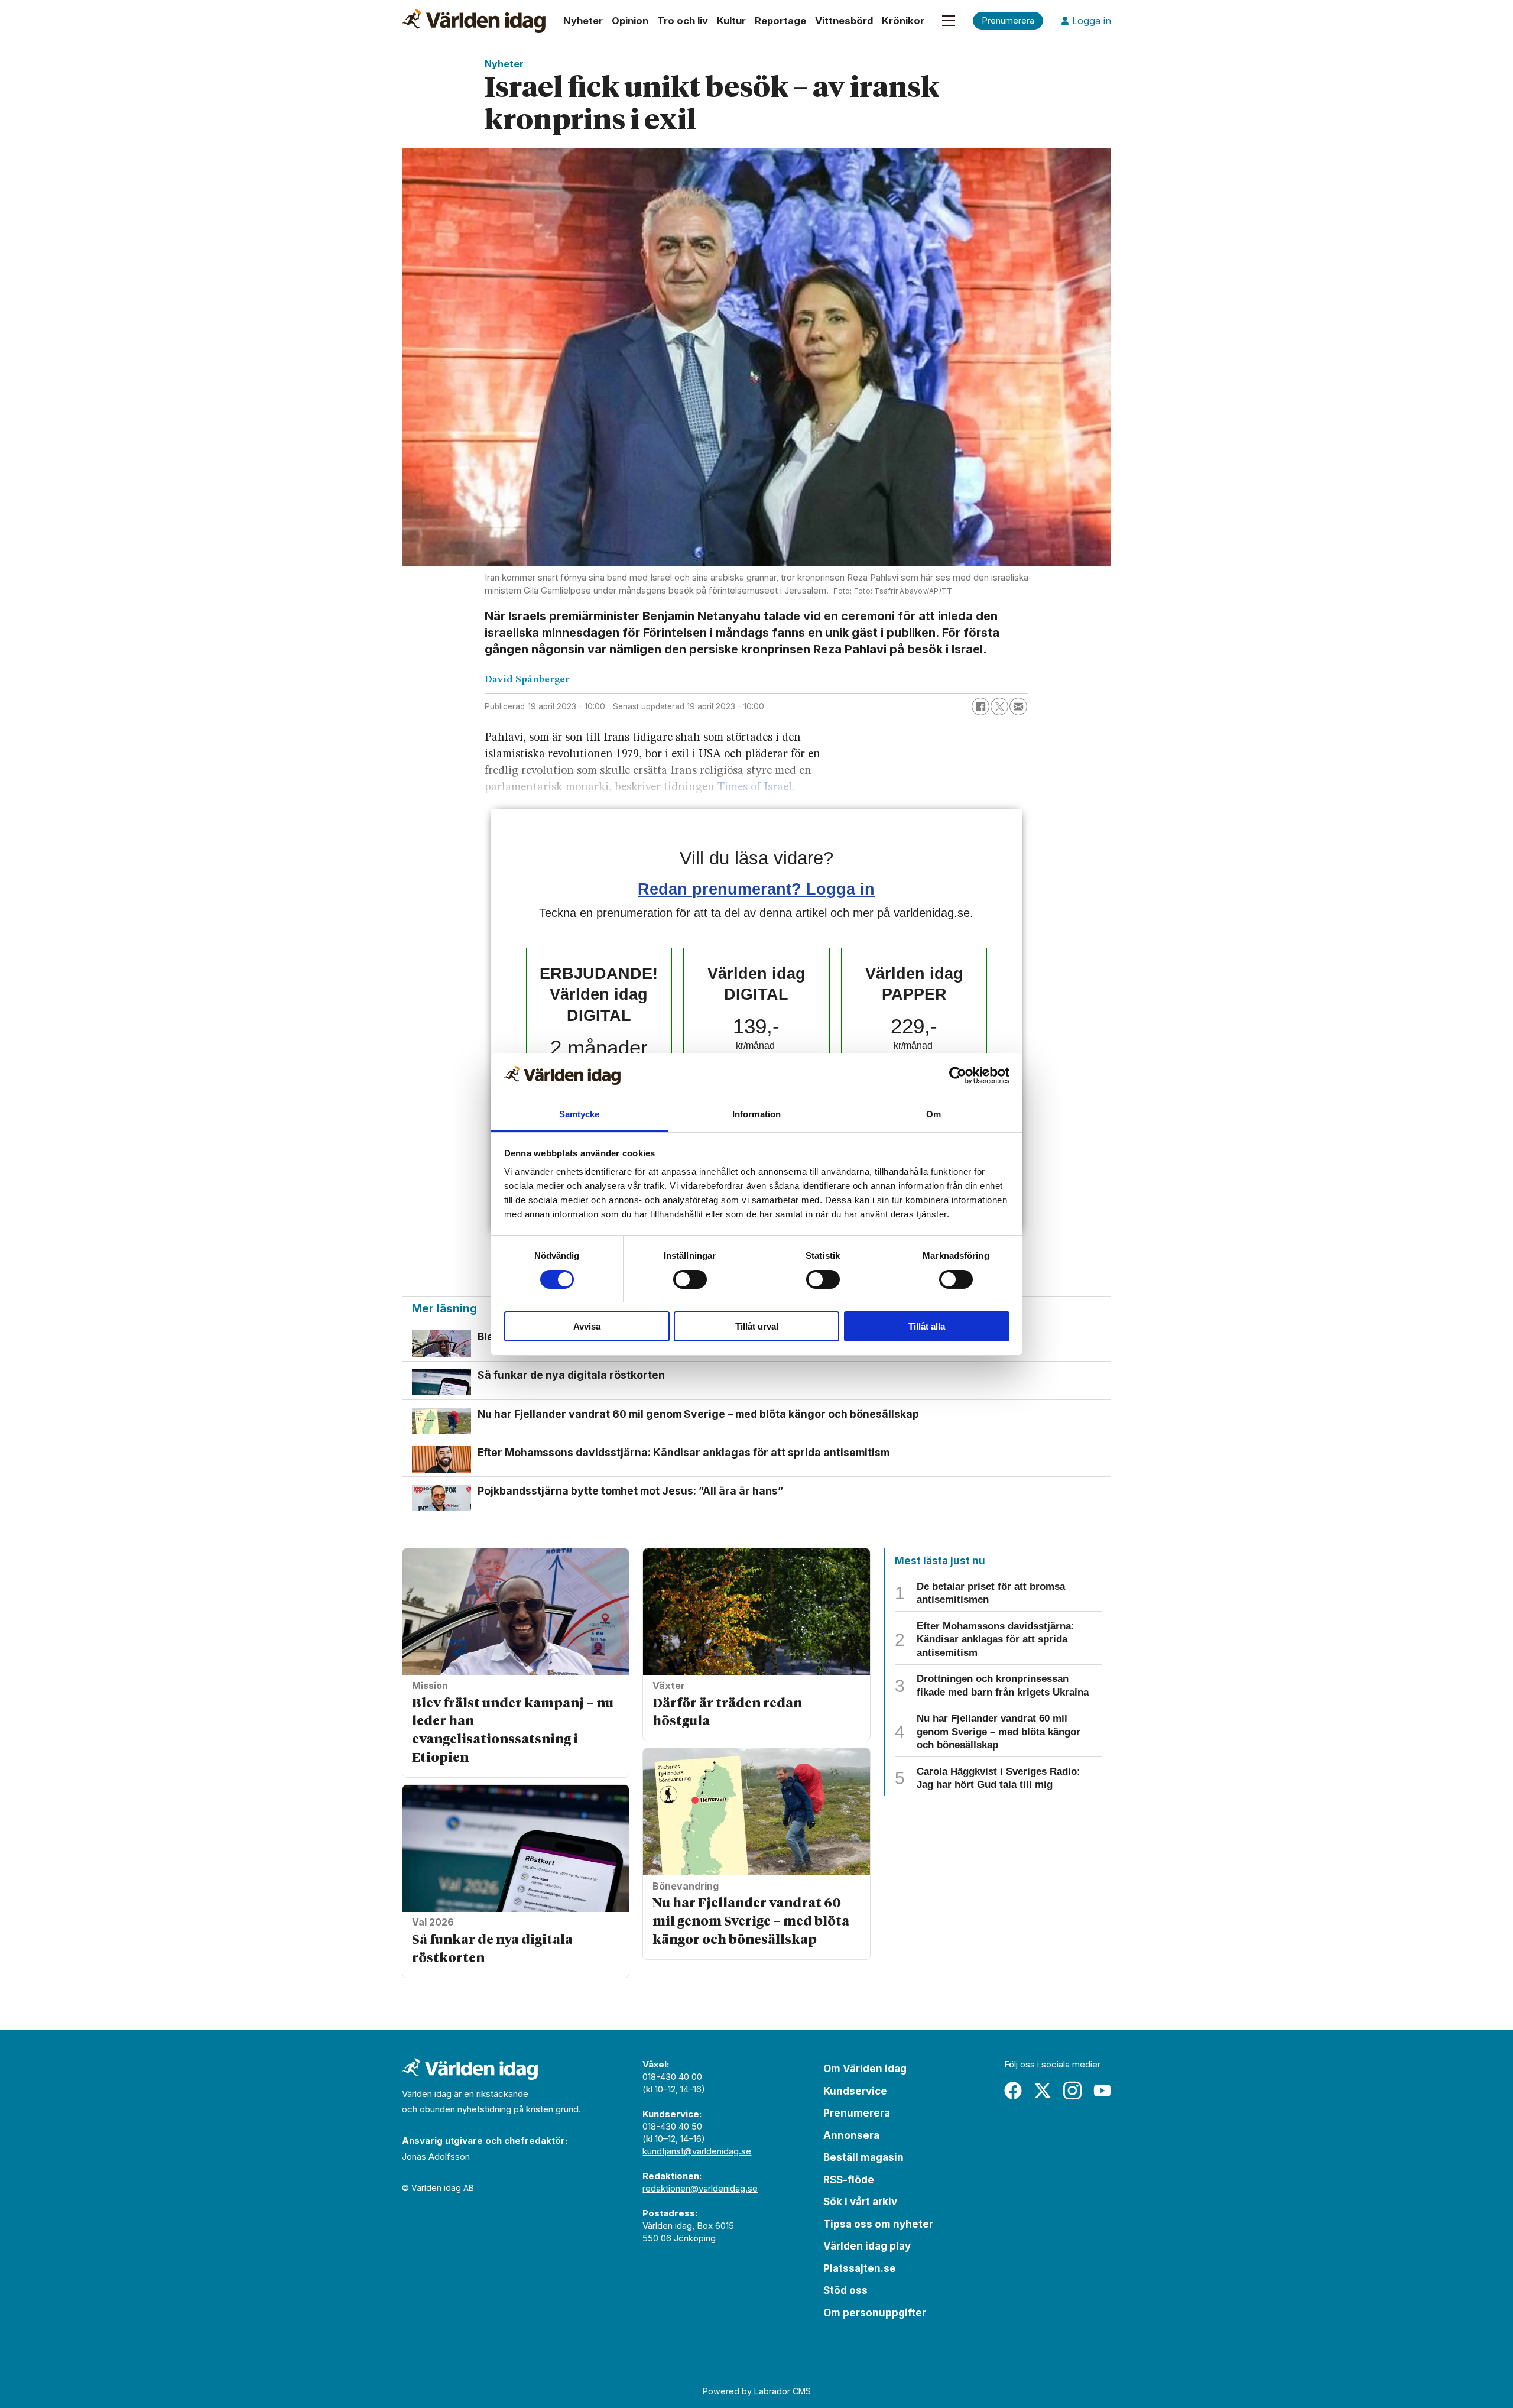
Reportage (780, 21)
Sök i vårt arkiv (860, 2202)
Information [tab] (756, 1114)
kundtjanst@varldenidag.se (697, 2151)
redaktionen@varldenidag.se (700, 2188)
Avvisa (587, 1326)
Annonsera (851, 2135)
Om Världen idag (865, 2069)
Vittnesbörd (844, 21)
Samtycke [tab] (579, 1114)
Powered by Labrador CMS (757, 2391)
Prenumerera (857, 2113)
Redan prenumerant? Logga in (756, 889)
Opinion (630, 21)
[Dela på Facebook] (980, 706)
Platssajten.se (860, 2268)
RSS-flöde (849, 2180)
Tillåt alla (927, 1326)
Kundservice (855, 2091)
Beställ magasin (863, 2157)
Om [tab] (934, 1114)
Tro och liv (683, 21)
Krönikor (903, 21)
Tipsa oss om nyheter (878, 2224)
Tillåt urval (757, 1326)
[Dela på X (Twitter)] (999, 706)
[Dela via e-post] (1018, 706)
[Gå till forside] (474, 21)
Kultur (731, 21)
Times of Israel (755, 787)
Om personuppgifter (875, 2313)
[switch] (690, 1279)
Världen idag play (867, 2246)
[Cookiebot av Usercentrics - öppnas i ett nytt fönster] (958, 1075)
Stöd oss (845, 2290)
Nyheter (583, 21)
